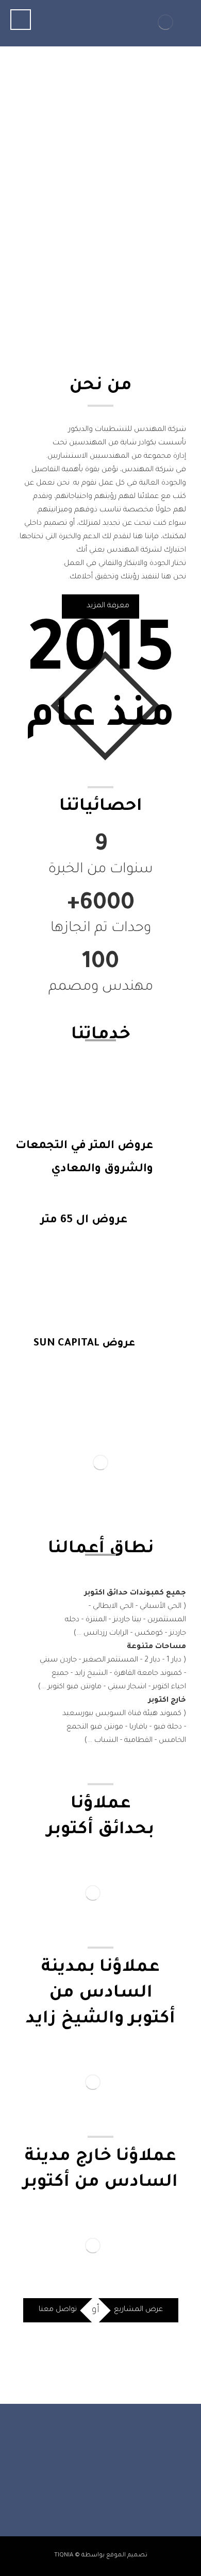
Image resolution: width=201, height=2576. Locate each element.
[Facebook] (131, 2484)
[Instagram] (111, 2484)
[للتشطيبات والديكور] (165, 22)
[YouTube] (90, 2484)
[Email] (70, 2484)
